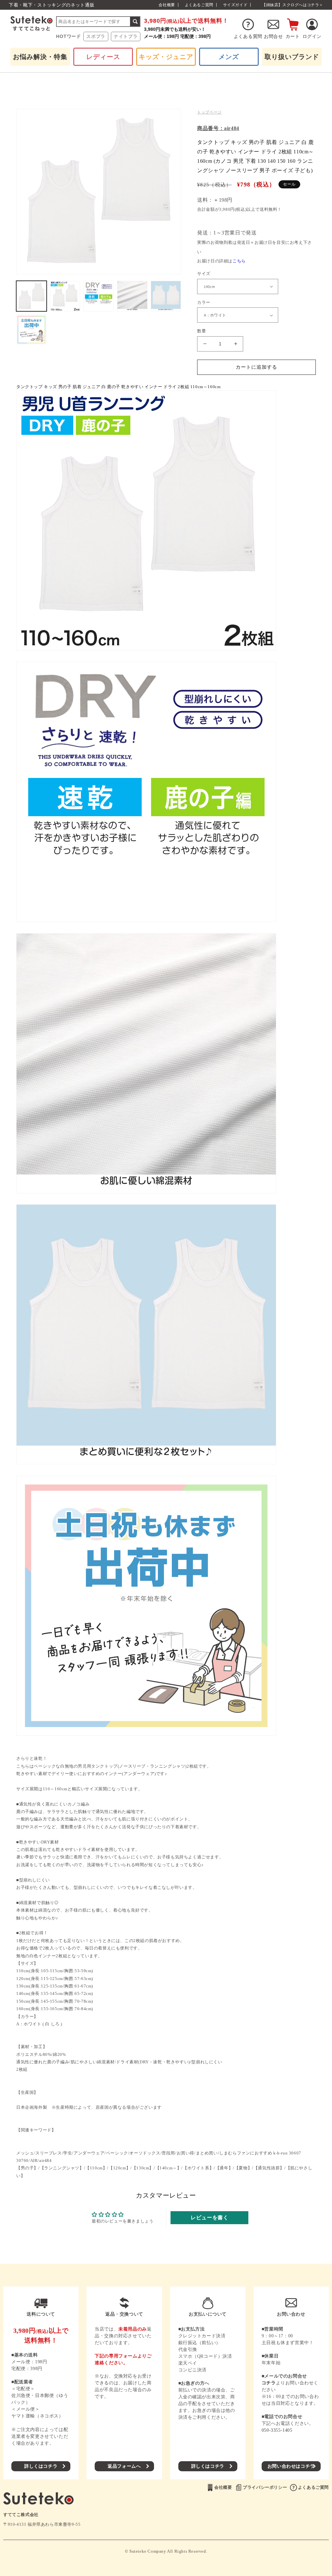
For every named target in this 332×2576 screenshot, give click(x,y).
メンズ (229, 57)
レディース (103, 57)
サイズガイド (235, 5)
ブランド (292, 57)
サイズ (204, 274)
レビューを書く (209, 2218)
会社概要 (167, 5)
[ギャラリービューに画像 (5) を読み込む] (166, 296)
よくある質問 (248, 36)
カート (293, 36)
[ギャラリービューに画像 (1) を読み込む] (31, 296)
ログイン (312, 36)
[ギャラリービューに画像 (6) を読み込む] (31, 330)
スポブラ (96, 36)
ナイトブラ (126, 36)
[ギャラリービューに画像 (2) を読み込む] (65, 296)
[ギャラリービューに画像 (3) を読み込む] (99, 296)
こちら (239, 261)
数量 (202, 331)
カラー (204, 302)
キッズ (166, 57)
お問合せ (273, 36)
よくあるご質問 (199, 5)
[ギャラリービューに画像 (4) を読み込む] (132, 296)
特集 (40, 57)
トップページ (209, 112)
